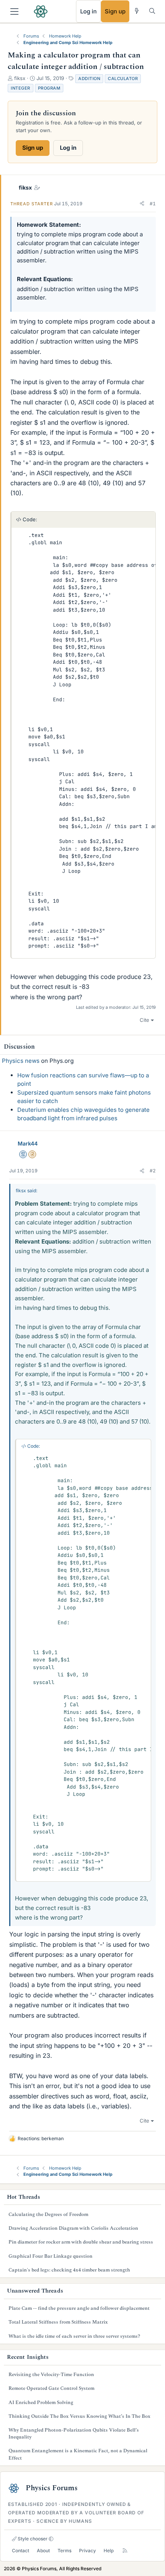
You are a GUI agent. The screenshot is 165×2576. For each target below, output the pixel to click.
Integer (21, 88)
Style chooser (32, 2539)
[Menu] (14, 11)
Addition (89, 79)
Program (49, 88)
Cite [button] (144, 1020)
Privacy (87, 2551)
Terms (64, 2551)
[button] (142, 204)
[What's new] (137, 11)
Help (109, 2551)
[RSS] (125, 2551)
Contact (21, 2551)
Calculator (123, 79)
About (43, 2551)
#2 (153, 1171)
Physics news (21, 1061)
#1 (153, 204)
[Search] (152, 11)
